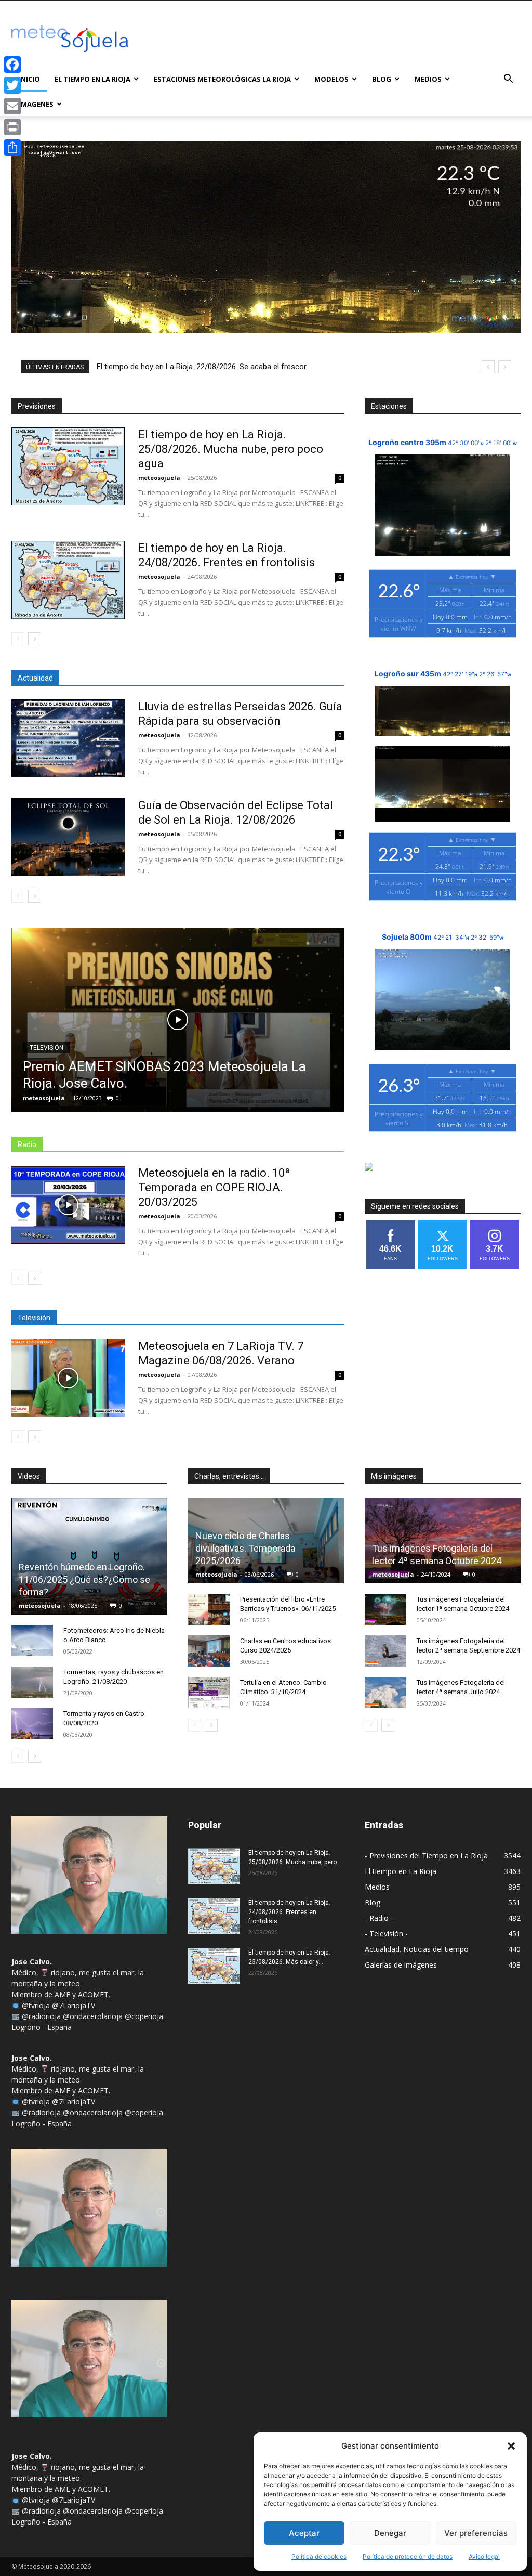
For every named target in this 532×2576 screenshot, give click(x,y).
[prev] (488, 367)
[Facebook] (12, 64)
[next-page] (35, 639)
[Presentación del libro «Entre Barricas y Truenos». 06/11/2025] (209, 1609)
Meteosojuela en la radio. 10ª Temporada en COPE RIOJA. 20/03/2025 (214, 1187)
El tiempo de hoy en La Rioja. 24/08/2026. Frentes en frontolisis (289, 1912)
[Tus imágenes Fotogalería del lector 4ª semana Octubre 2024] (443, 1541)
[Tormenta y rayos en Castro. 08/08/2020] (32, 1724)
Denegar (390, 2533)
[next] (505, 367)
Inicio (29, 79)
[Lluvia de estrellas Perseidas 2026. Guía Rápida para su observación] (68, 738)
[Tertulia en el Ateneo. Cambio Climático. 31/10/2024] (209, 1693)
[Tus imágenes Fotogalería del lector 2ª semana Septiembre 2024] (385, 1651)
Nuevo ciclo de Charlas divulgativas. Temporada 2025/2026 (245, 1548)
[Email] (12, 106)
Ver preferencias (476, 2533)
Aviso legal (484, 2557)
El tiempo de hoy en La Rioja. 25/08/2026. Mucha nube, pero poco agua (231, 449)
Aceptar (304, 2533)
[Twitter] (12, 85)
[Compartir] (12, 148)
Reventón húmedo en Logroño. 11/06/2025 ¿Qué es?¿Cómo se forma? (84, 1579)
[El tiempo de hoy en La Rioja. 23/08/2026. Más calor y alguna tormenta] (214, 1966)
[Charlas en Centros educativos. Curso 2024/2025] (209, 1651)
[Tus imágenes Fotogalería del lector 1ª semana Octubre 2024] (385, 1609)
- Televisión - (46, 1048)
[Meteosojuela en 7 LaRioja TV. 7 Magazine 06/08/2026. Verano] (68, 1378)
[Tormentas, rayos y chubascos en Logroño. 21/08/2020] (32, 1682)
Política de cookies (319, 2557)
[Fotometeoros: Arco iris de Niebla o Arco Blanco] (32, 1641)
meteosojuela (159, 478)
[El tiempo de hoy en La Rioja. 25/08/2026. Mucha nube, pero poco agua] (68, 466)
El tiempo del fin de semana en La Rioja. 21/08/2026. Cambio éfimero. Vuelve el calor (244, 367)
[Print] (12, 127)
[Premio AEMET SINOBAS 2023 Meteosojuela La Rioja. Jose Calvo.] (178, 1020)
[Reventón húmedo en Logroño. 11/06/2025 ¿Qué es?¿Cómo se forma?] (89, 1556)
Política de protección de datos (408, 2557)
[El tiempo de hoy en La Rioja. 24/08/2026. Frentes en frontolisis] (68, 580)
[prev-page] (18, 639)
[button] (511, 2446)
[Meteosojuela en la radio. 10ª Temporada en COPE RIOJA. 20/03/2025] (68, 1205)
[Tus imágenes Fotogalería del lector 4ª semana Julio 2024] (385, 1693)
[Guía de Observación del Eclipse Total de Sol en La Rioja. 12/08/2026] (68, 837)
